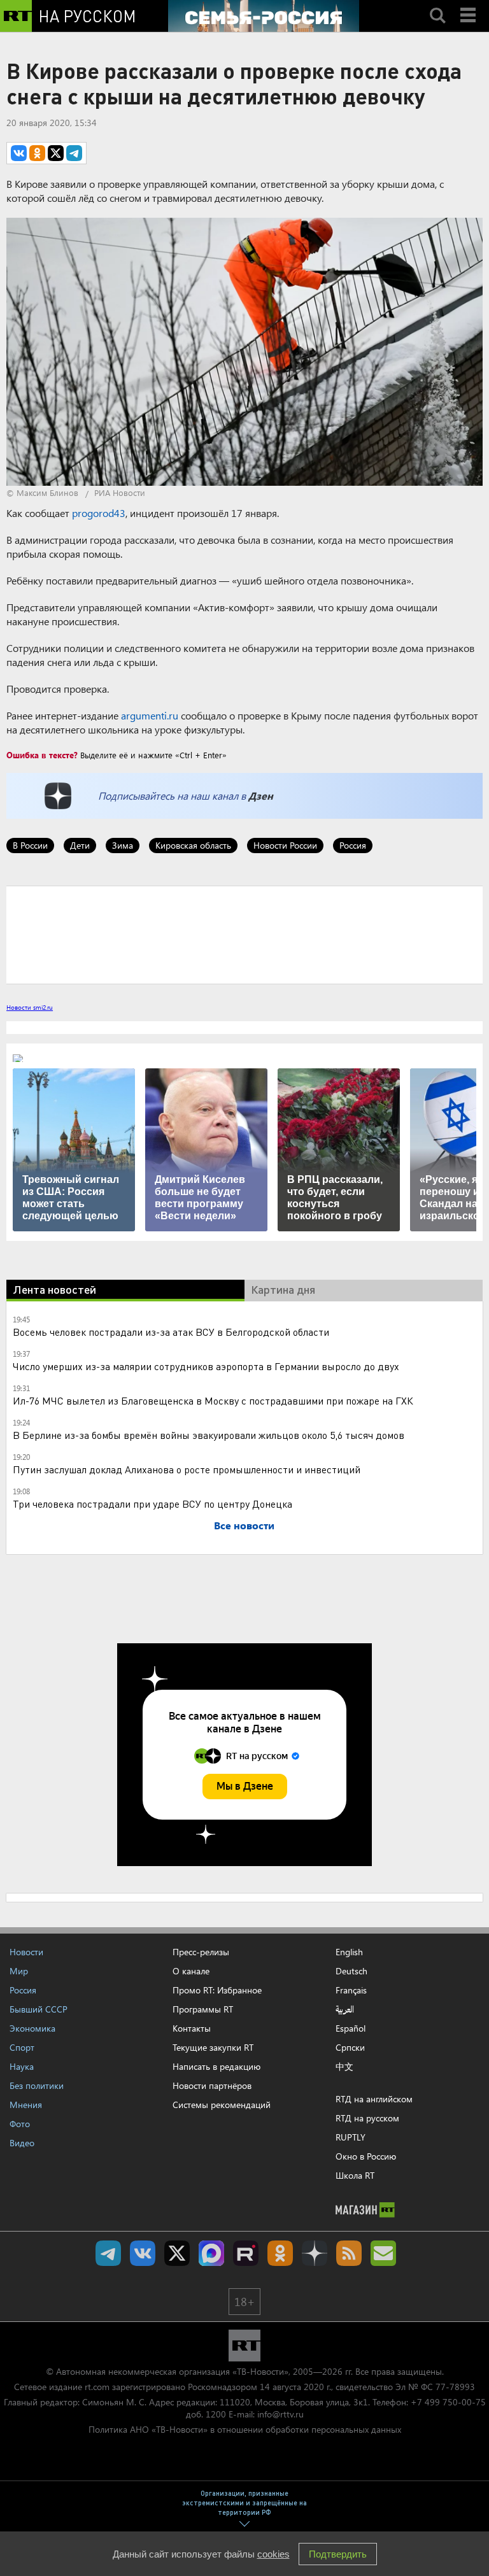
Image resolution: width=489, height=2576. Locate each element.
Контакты (192, 2028)
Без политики (37, 2085)
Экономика (32, 2028)
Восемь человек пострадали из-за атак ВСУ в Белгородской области (171, 1332)
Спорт (22, 2047)
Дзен (261, 796)
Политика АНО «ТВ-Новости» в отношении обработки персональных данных (245, 2429)
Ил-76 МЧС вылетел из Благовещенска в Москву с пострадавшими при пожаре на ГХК (213, 1400)
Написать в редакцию (216, 2066)
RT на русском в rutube (246, 2253)
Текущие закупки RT (213, 2047)
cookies (273, 2554)
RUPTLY (351, 2137)
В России (30, 845)
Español (351, 2028)
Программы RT (203, 2009)
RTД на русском (367, 2118)
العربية (345, 2009)
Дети (80, 845)
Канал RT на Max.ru (211, 2253)
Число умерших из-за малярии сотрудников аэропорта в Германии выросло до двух (206, 1366)
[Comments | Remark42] (244, 934)
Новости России (285, 845)
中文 (344, 2067)
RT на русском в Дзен (315, 2253)
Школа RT (355, 2175)
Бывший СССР (39, 2009)
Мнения (26, 2105)
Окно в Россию (366, 2156)
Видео (22, 2143)
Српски (350, 2048)
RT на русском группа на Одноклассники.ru (280, 2253)
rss (349, 2253)
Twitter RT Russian (177, 2253)
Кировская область (193, 845)
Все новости (244, 1525)
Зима (123, 845)
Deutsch (351, 1971)
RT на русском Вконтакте (143, 2253)
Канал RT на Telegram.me (108, 2253)
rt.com (97, 2387)
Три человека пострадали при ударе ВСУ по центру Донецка (152, 1504)
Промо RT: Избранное (217, 1990)
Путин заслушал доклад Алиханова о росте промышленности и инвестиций (187, 1469)
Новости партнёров (212, 2085)
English (349, 1952)
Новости (26, 1952)
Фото (20, 2124)
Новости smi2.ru (30, 1007)
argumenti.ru (150, 715)
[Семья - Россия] (264, 16)
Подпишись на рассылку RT (383, 2253)
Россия (353, 845)
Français (351, 1990)
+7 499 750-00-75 (448, 2402)
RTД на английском (374, 2099)
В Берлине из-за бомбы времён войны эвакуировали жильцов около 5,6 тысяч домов (209, 1435)
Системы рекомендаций (222, 2105)
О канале (191, 1971)
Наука (22, 2066)
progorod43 (99, 513)
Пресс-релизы (201, 1952)
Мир (19, 1971)
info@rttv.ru (280, 2414)
